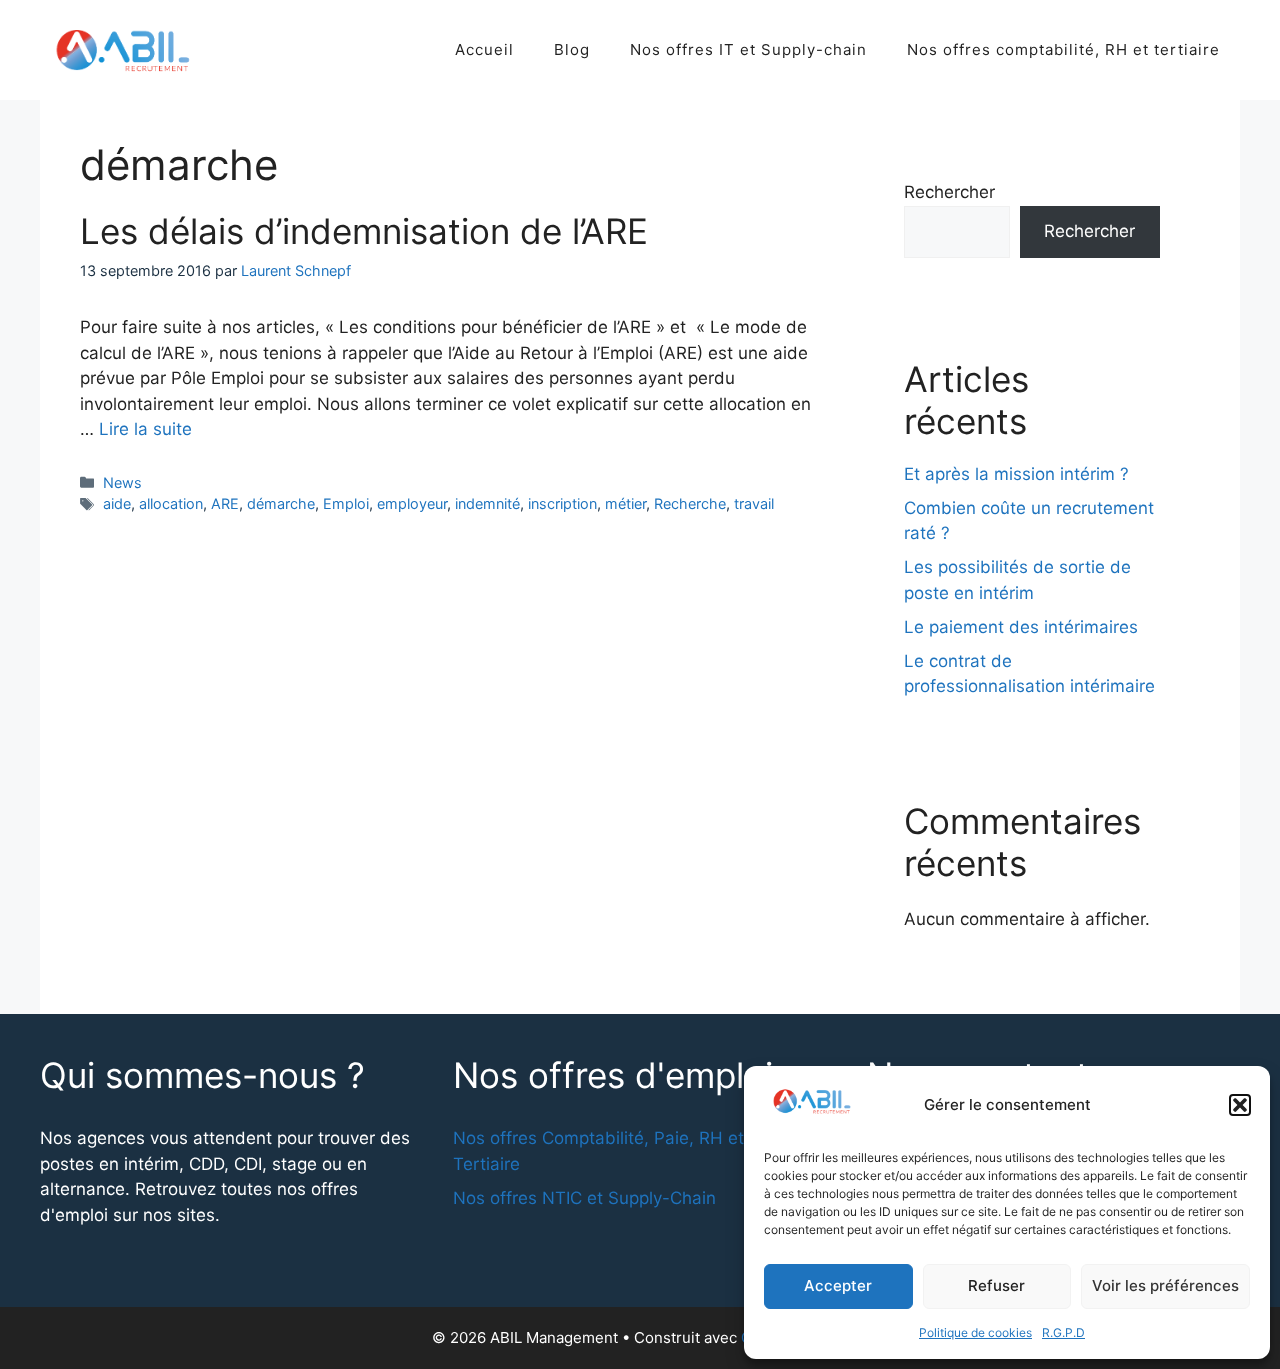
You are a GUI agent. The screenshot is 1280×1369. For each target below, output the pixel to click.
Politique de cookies (975, 1332)
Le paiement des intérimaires (1021, 627)
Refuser (996, 1285)
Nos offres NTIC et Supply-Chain (584, 1198)
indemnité (487, 503)
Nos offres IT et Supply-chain (748, 49)
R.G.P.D (1063, 1332)
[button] (1240, 1105)
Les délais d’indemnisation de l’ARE (364, 231)
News (122, 482)
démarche (281, 503)
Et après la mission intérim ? (1016, 474)
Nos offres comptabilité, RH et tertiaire (1063, 49)
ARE (225, 503)
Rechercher (949, 192)
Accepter (838, 1285)
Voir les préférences (1165, 1285)
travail (754, 503)
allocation (171, 503)
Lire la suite (145, 429)
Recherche (690, 503)
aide (117, 503)
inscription (562, 503)
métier (625, 503)
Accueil (484, 49)
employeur (412, 503)
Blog (572, 49)
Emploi (346, 503)
